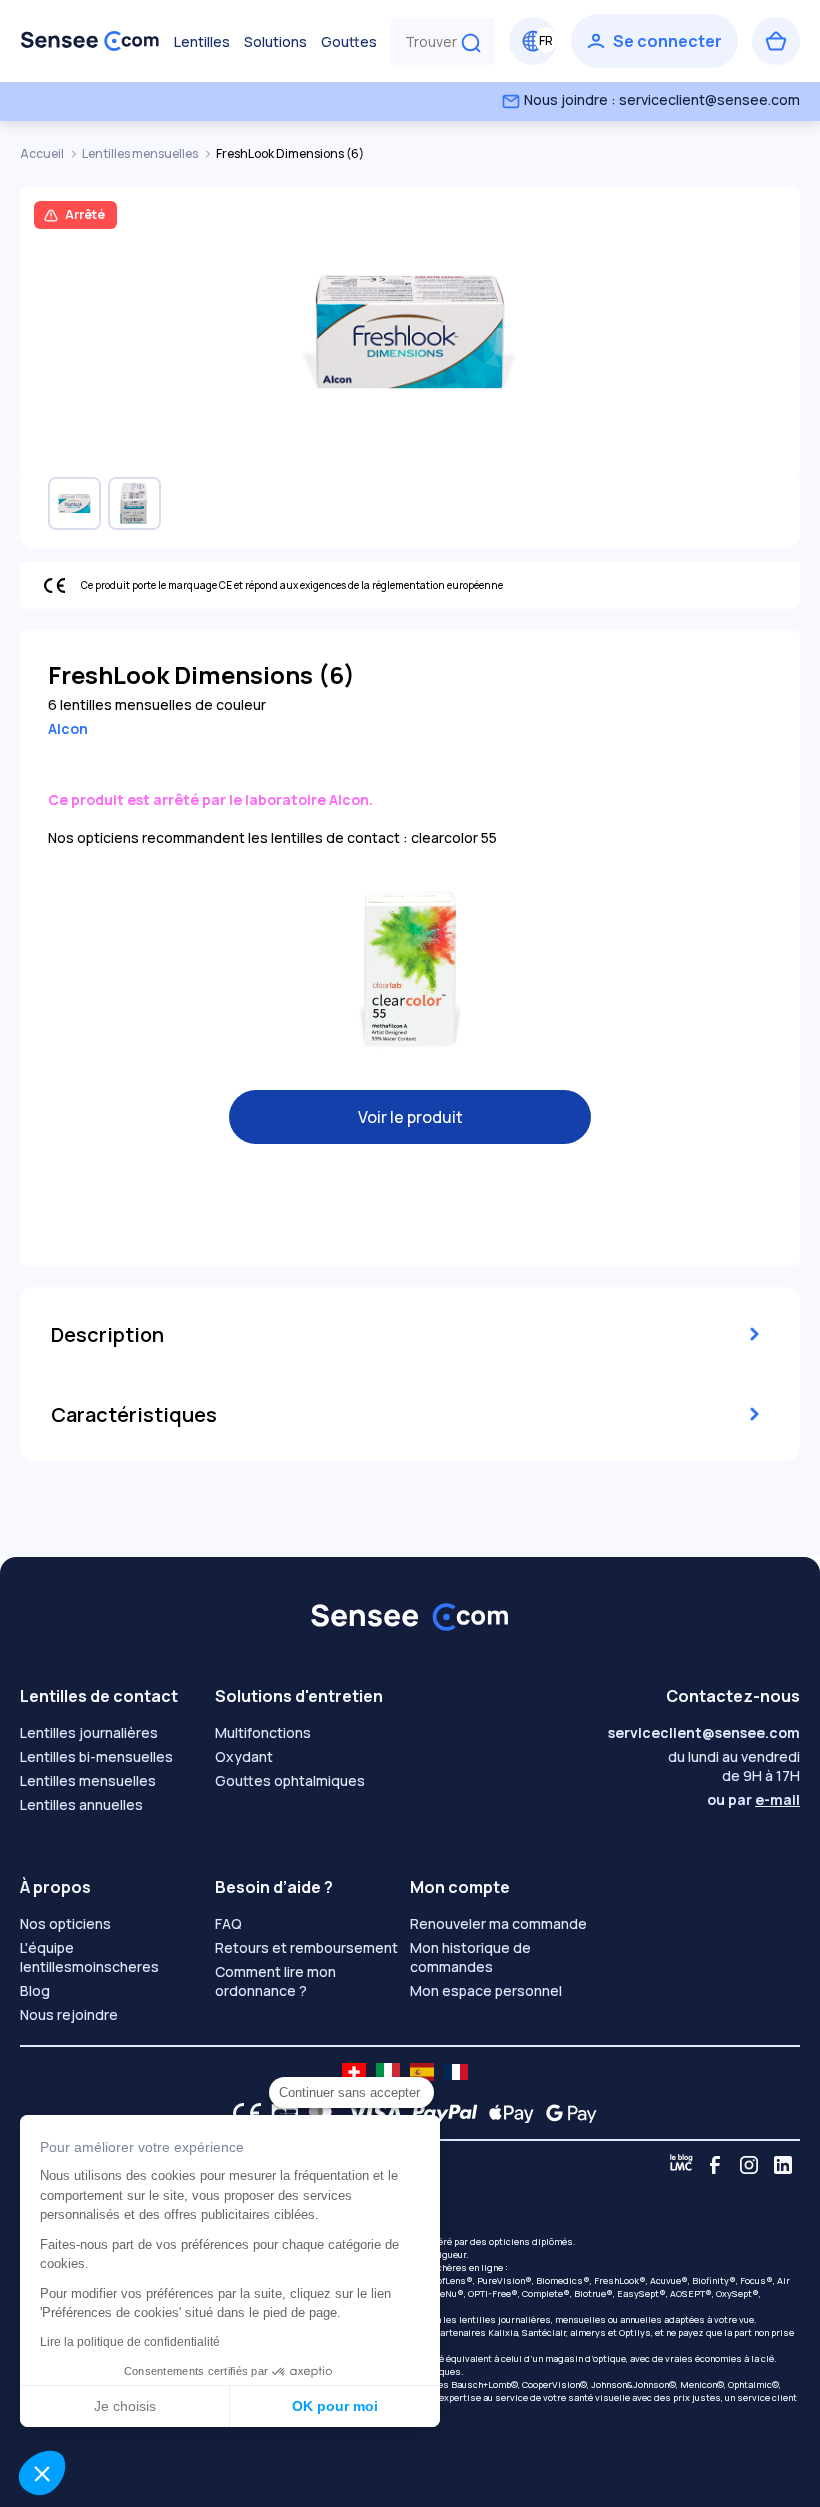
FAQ (228, 1923)
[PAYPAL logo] (440, 2113)
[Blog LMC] (681, 2165)
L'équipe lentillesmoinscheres (89, 1957)
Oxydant (244, 1756)
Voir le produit (410, 1117)
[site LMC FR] (456, 2072)
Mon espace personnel (486, 1990)
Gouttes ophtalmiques (290, 1780)
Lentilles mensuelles (141, 153)
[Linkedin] (783, 2165)
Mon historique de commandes (470, 1957)
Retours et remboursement (306, 1947)
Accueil (43, 153)
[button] (42, 2473)
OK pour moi (335, 2406)
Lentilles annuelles (81, 1804)
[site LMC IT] (388, 2072)
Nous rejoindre (69, 2014)
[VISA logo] (368, 2113)
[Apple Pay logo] (506, 2113)
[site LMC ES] (422, 2072)
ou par (753, 1799)
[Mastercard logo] (316, 2113)
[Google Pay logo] (566, 2113)
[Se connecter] (654, 41)
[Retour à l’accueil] (90, 41)
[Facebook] (715, 2165)
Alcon (68, 728)
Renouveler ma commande (498, 1923)
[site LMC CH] (354, 2072)
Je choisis (125, 2406)
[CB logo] (279, 2113)
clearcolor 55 (454, 837)
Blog (35, 1990)
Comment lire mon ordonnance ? (275, 1981)
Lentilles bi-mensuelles (96, 1756)
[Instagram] (749, 2165)
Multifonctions (263, 1732)
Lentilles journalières (89, 1732)
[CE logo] (242, 2113)
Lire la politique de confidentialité (130, 2342)
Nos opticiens (65, 1923)
